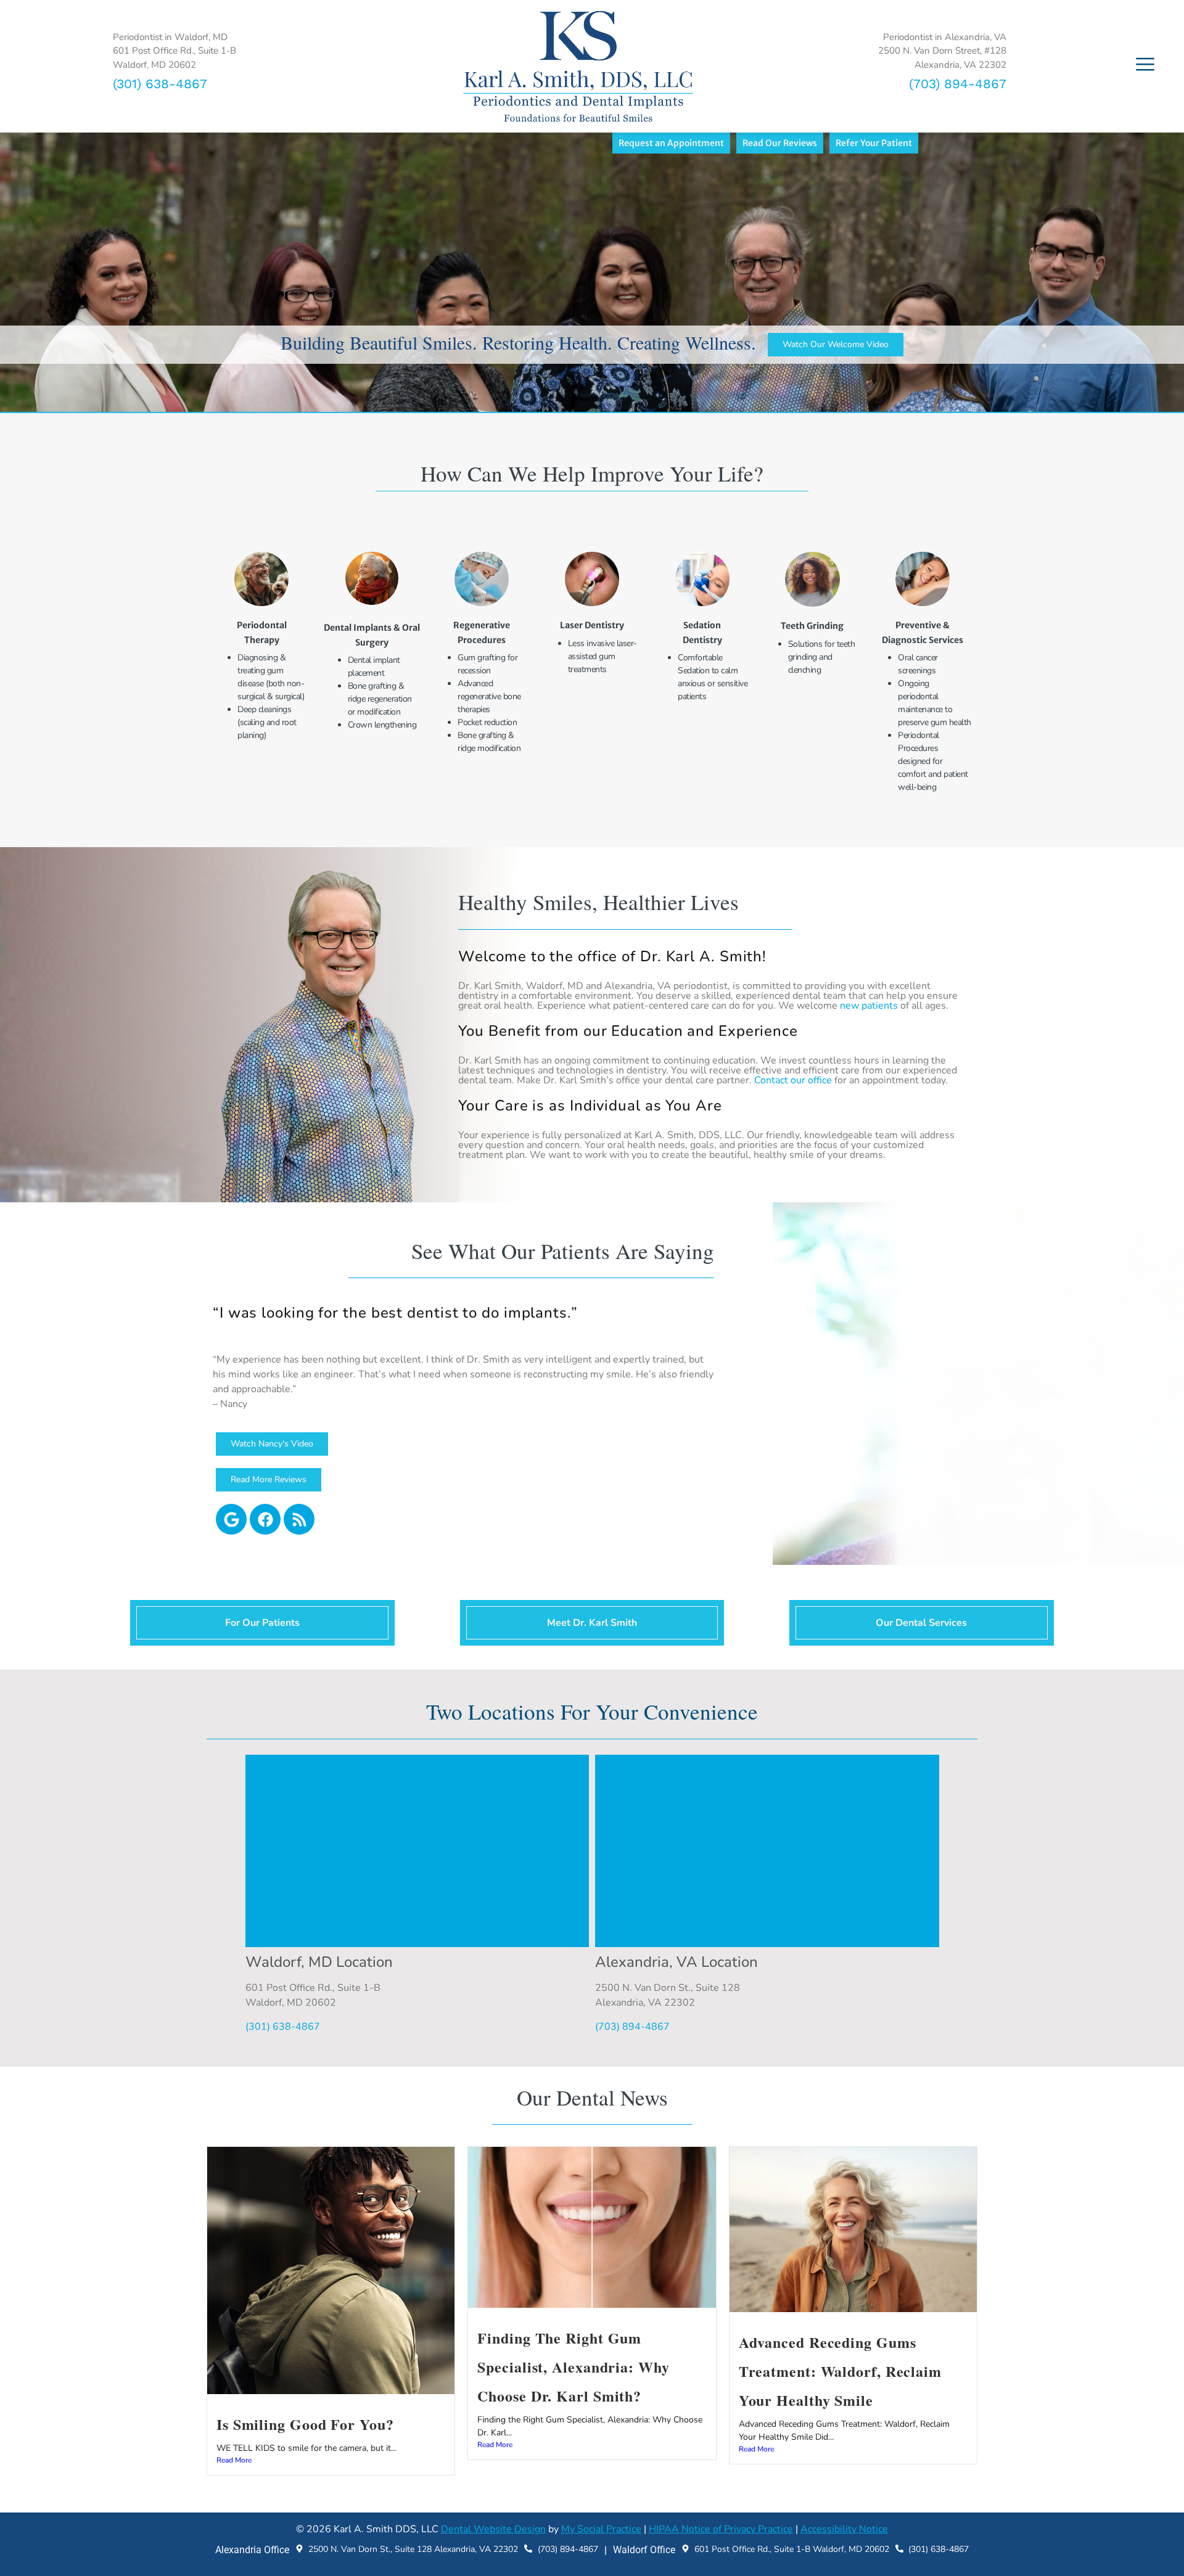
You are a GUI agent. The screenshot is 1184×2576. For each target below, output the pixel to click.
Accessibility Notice (844, 2529)
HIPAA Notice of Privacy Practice (721, 2529)
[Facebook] (265, 1519)
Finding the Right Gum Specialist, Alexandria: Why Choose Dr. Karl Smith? (573, 2367)
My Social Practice (601, 2529)
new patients (869, 1006)
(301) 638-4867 (160, 84)
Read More (234, 2460)
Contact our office (793, 1080)
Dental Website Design (493, 2529)
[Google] (231, 1519)
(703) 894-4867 (958, 84)
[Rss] (299, 1519)
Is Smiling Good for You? (305, 2424)
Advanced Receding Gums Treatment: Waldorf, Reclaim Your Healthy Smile (840, 2371)
